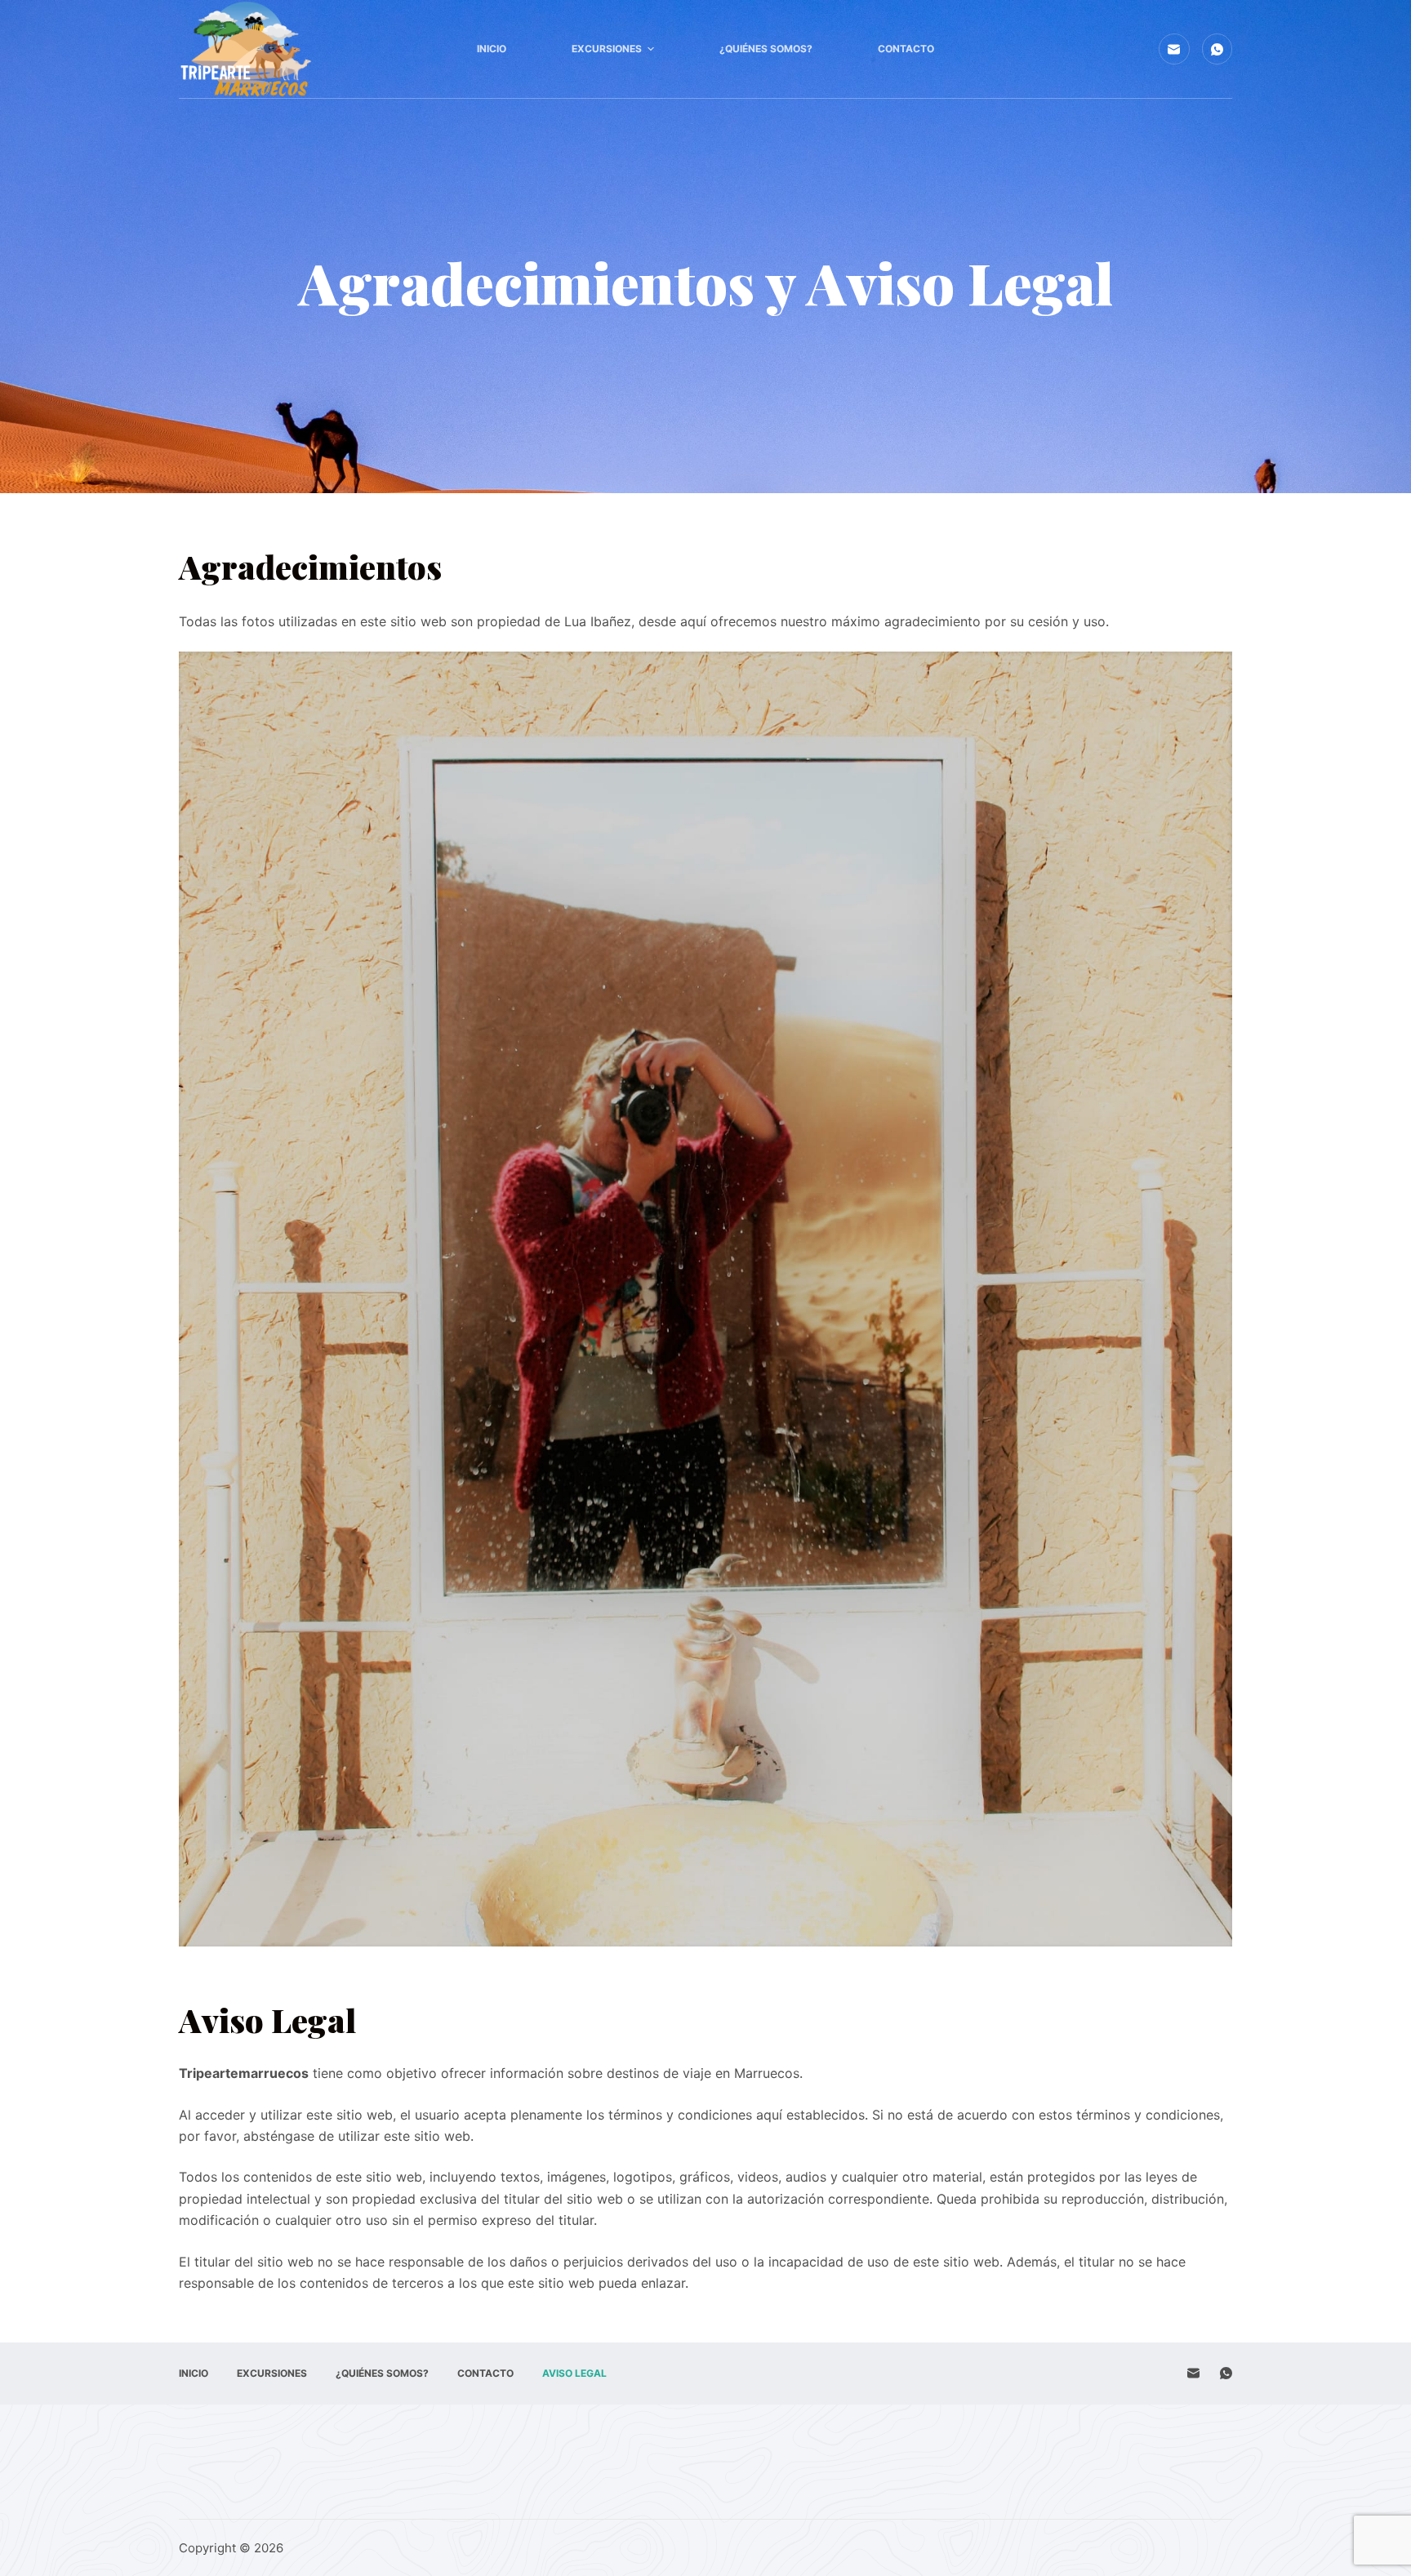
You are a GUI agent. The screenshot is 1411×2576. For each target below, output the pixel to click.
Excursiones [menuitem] (607, 49)
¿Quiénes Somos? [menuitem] (766, 49)
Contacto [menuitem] (906, 49)
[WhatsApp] (1217, 49)
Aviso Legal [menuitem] (574, 2373)
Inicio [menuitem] (492, 49)
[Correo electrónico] (1174, 49)
